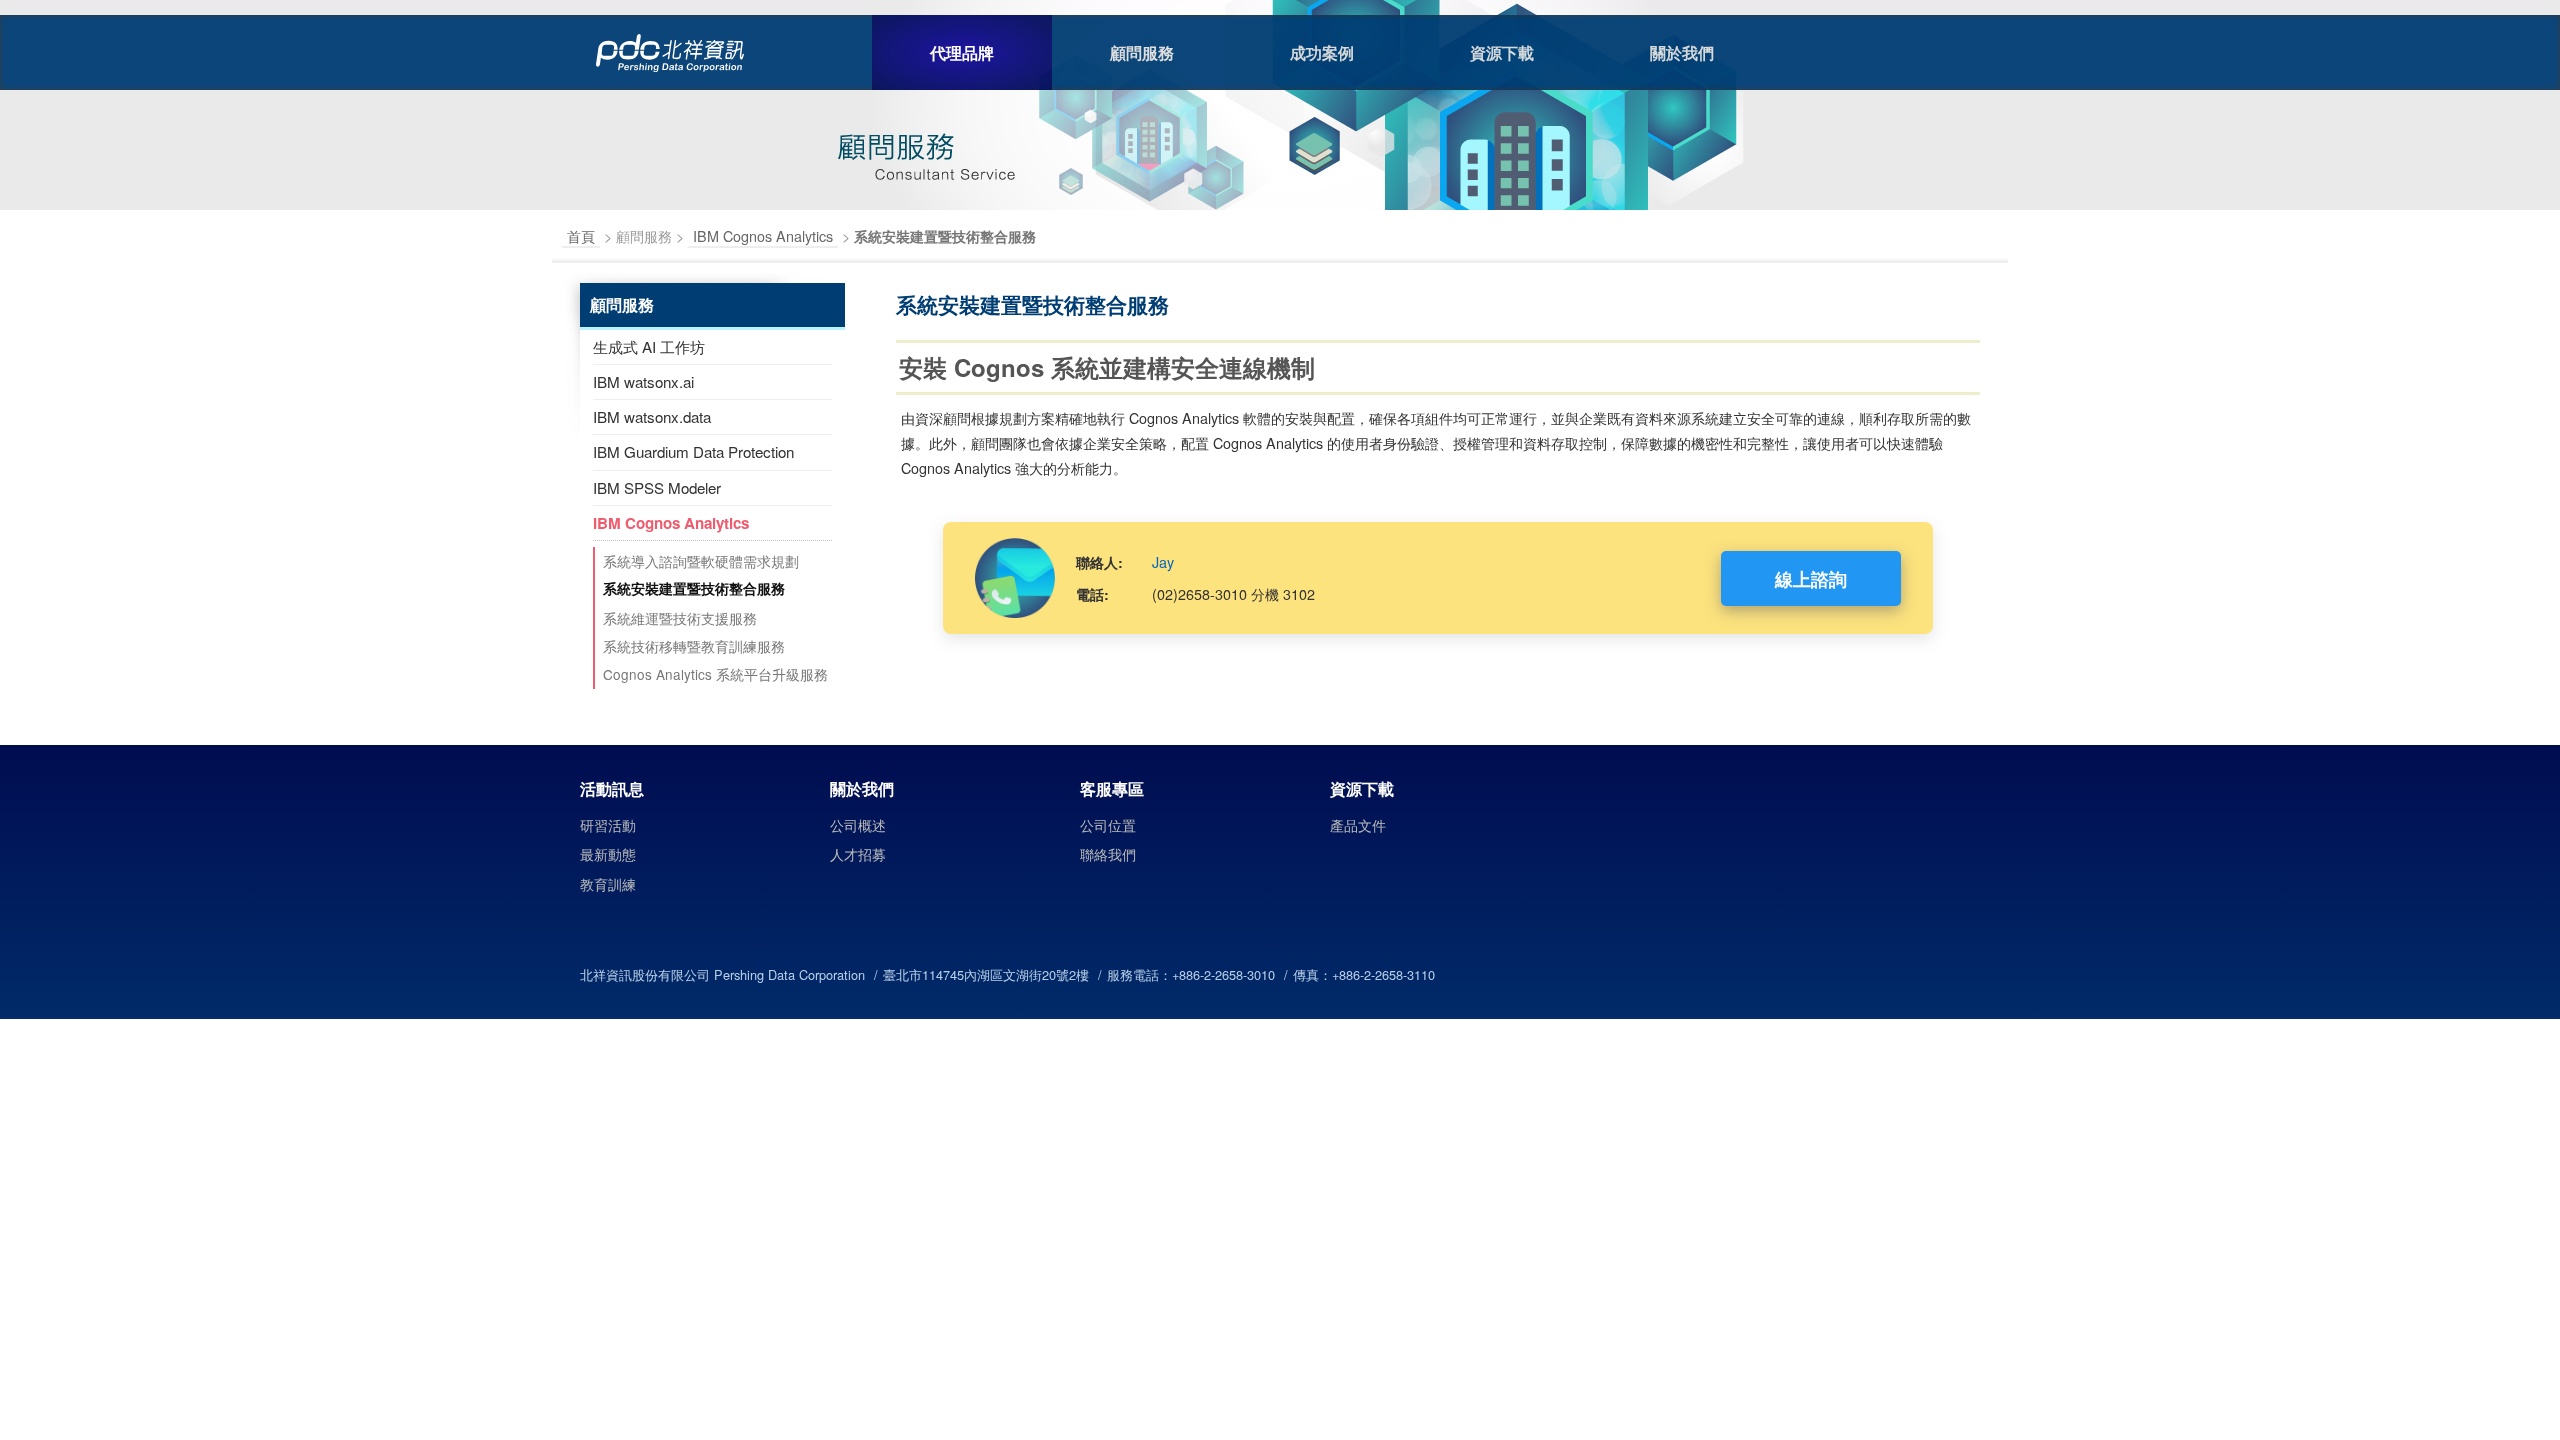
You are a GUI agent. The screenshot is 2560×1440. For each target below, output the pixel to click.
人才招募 (858, 854)
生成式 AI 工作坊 (649, 346)
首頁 (581, 235)
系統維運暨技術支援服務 (680, 618)
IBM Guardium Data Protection (693, 451)
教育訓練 (608, 884)
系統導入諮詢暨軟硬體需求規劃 (701, 561)
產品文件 (1358, 825)
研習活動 (608, 825)
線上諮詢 (1811, 578)
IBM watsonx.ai (643, 381)
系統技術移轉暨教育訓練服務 (694, 646)
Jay (1163, 561)
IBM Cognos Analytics (763, 235)
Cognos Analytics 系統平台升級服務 (715, 674)
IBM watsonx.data (652, 416)
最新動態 (608, 854)
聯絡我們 (1108, 854)
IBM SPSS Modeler (657, 487)
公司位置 (1108, 825)
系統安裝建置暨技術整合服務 (694, 588)
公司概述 (858, 825)
